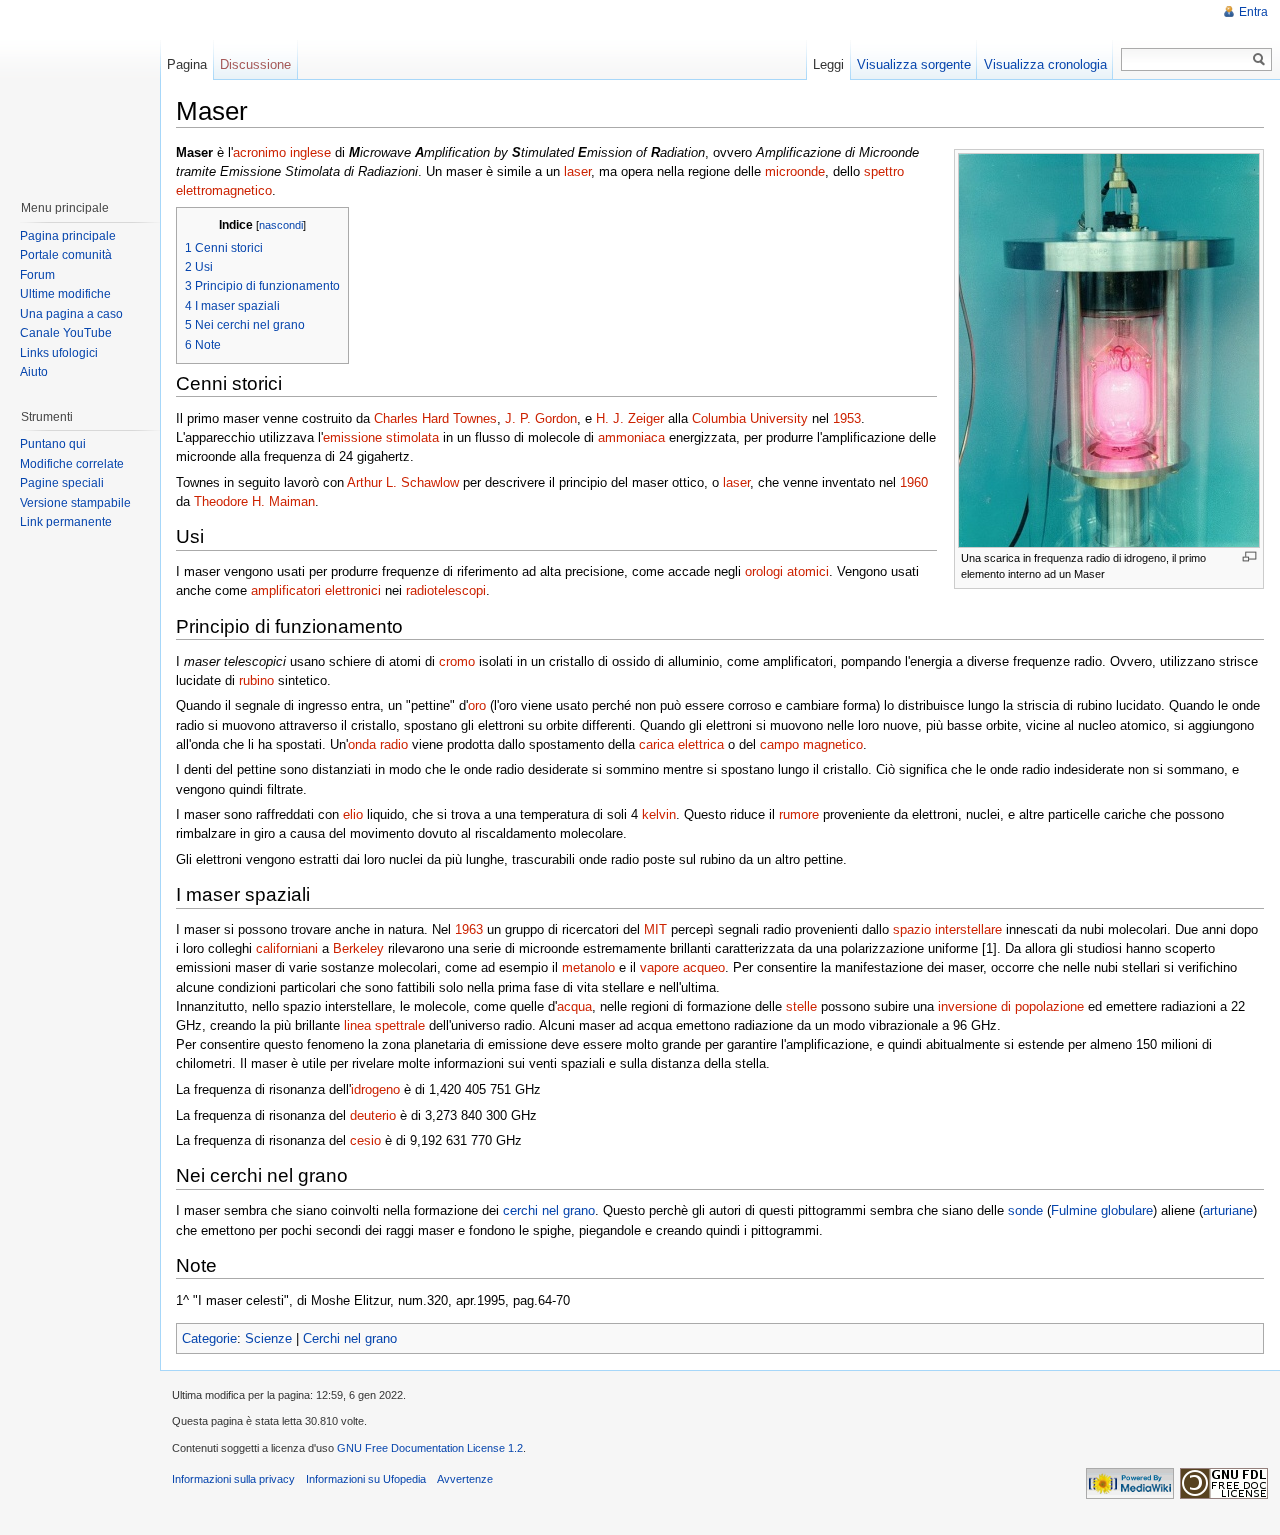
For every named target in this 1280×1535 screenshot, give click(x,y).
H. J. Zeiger (630, 418)
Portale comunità (66, 255)
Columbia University (750, 418)
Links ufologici (59, 353)
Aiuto (34, 372)
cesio (365, 1140)
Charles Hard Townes (435, 418)
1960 (914, 482)
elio (353, 814)
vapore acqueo (682, 967)
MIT (655, 929)
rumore (799, 814)
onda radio (378, 744)
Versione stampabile (75, 503)
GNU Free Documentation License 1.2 (430, 1448)
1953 (847, 418)
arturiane (1228, 1210)
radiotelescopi (446, 590)
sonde (1025, 1210)
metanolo (588, 967)
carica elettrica (681, 744)
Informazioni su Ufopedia (366, 1479)
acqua (574, 1006)
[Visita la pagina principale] (79, 90)
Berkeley (358, 948)
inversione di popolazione (1011, 1006)
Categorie (209, 1338)
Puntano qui (53, 444)
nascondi (281, 225)
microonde (795, 171)
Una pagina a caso (71, 314)
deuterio (373, 1115)
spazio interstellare (947, 929)
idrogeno (375, 1089)
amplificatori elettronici (316, 590)
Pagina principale (68, 236)
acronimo (259, 152)
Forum (37, 275)
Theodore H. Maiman (254, 501)
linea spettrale (384, 1025)
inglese (310, 152)
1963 (469, 929)
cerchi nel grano (549, 1210)
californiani (287, 948)
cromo (457, 661)
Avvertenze (465, 1479)
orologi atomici (787, 571)
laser (577, 171)
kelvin (659, 814)
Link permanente (66, 522)
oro (477, 705)
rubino (256, 680)
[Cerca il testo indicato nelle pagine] (1259, 59)
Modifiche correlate (72, 464)
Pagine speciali (62, 483)
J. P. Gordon (541, 418)
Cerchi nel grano (350, 1338)
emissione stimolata (381, 437)
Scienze (268, 1338)
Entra (1253, 12)
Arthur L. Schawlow (403, 482)
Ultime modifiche (65, 294)
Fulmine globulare (1102, 1210)
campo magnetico (811, 744)
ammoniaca (631, 437)
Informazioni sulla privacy (233, 1479)
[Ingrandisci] (1249, 556)
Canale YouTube (66, 333)
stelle (801, 1006)
